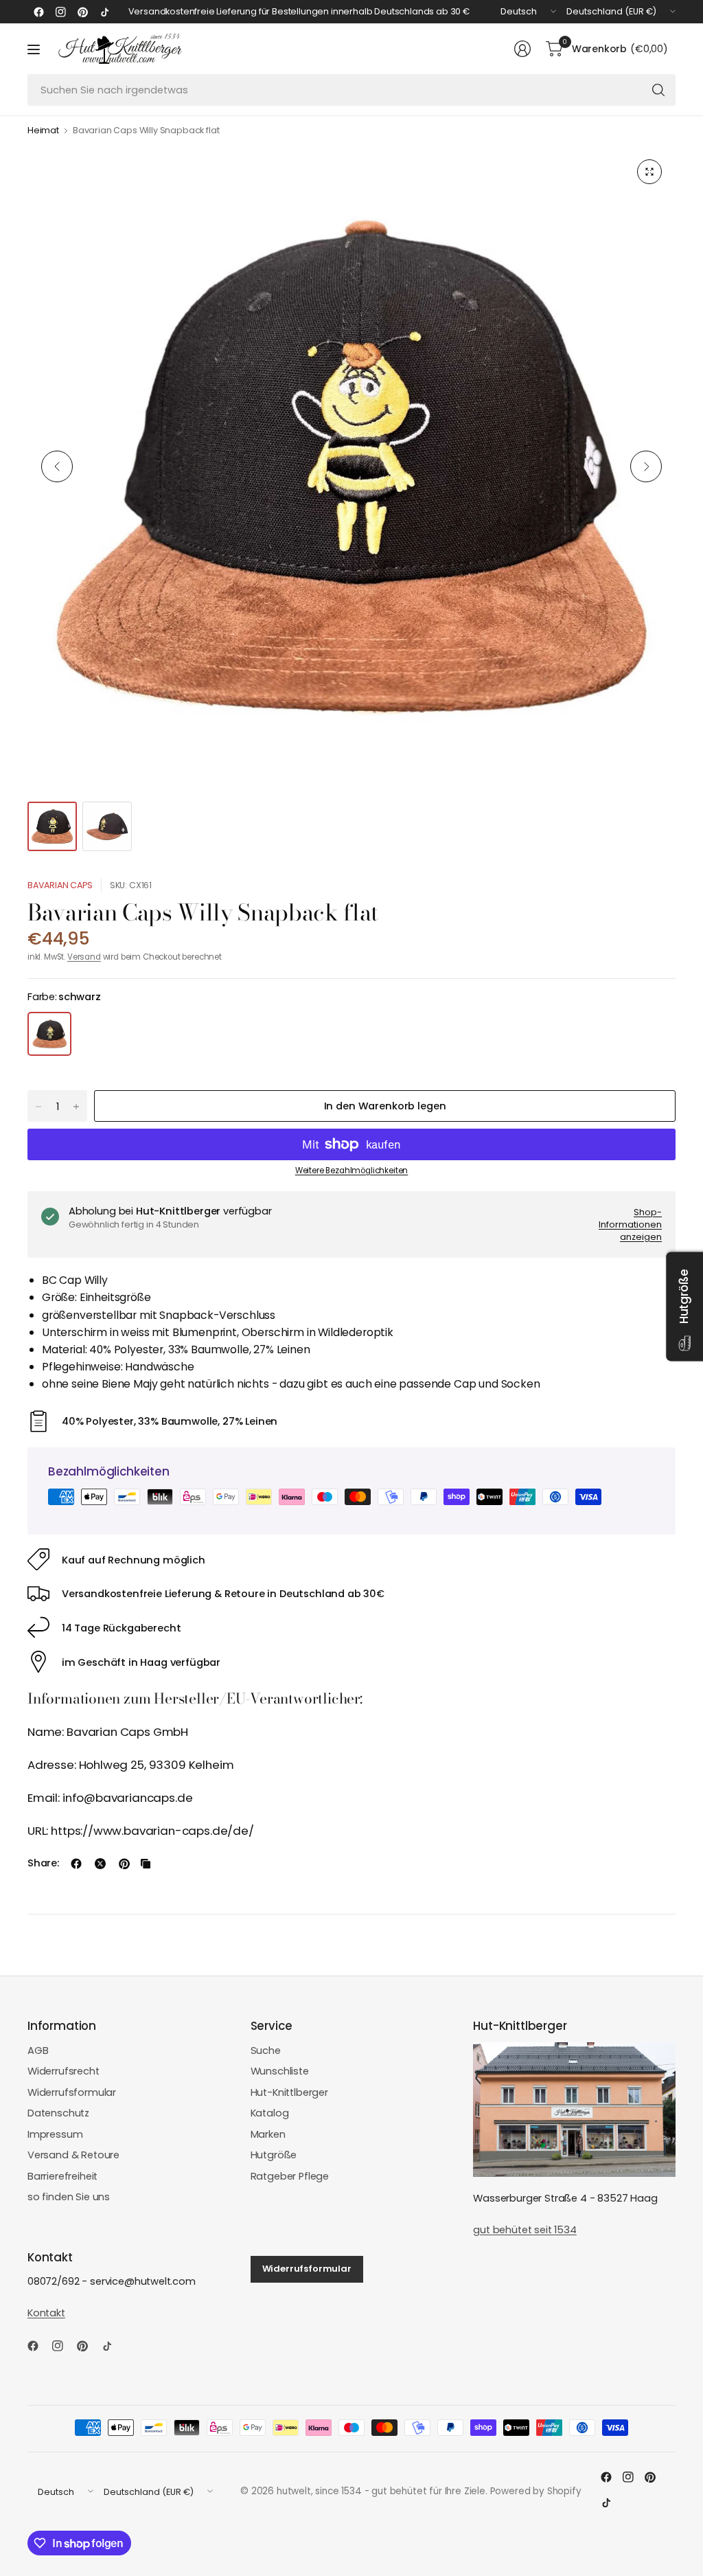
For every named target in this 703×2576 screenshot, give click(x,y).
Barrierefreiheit (62, 2176)
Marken (268, 2134)
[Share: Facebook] (76, 1864)
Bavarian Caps (60, 885)
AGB (38, 2050)
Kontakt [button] (46, 2313)
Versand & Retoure (73, 2155)
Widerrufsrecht (64, 2071)
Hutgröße (274, 2155)
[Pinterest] (82, 12)
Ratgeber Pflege (290, 2176)
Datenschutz (58, 2113)
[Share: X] (100, 1864)
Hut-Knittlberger (289, 2092)
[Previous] (57, 466)
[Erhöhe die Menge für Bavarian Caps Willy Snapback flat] (76, 1107)
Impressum (55, 2134)
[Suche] (658, 90)
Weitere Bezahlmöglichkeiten (351, 1171)
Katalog (270, 2113)
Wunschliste (280, 2071)
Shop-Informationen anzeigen (630, 1224)
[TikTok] (104, 12)
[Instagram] (60, 12)
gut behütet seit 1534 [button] (525, 2230)
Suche (266, 2050)
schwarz (49, 1034)
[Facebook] (38, 12)
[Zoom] (649, 172)
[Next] (646, 466)
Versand (84, 957)
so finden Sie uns (69, 2197)
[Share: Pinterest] (124, 1864)
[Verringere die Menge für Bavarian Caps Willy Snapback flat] (38, 1107)
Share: (43, 1863)
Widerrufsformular (72, 2092)
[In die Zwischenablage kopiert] (146, 1864)
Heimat (43, 131)
